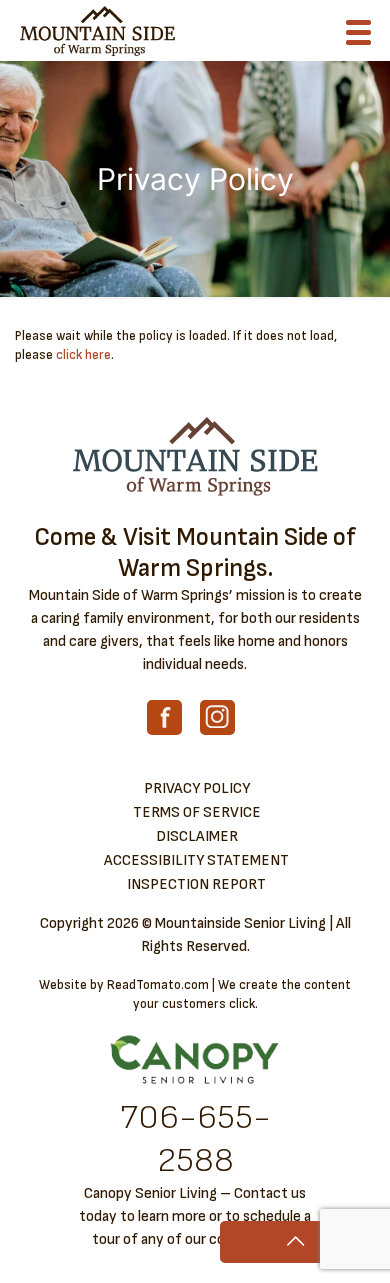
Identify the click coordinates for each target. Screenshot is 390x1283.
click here (83, 355)
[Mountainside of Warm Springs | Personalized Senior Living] (97, 30)
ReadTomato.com (158, 985)
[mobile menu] (363, 37)
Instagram (217, 717)
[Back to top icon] (295, 1242)
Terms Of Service (197, 812)
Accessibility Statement (196, 860)
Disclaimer (197, 836)
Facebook (164, 717)
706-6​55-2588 (195, 1139)
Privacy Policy (197, 788)
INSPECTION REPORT (196, 884)
